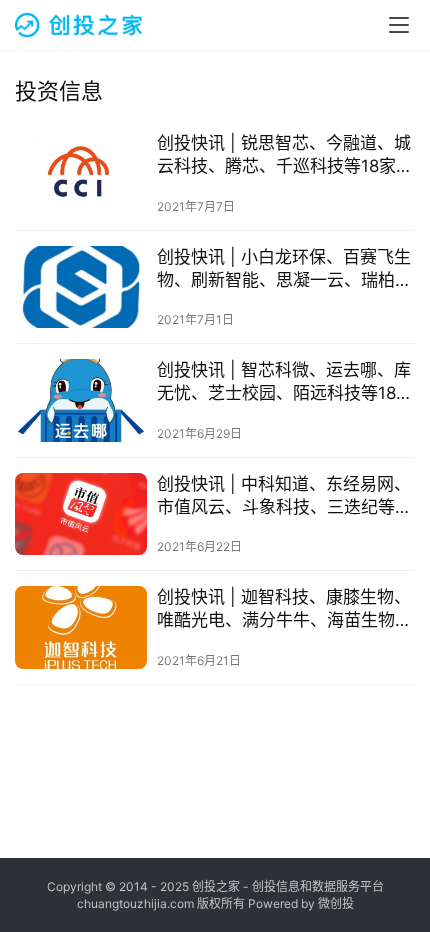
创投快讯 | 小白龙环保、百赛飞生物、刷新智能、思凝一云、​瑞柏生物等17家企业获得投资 (284, 269)
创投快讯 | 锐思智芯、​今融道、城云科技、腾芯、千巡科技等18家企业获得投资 (285, 155)
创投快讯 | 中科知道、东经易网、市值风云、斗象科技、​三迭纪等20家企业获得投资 (284, 496)
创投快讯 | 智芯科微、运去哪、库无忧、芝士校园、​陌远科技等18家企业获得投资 (285, 382)
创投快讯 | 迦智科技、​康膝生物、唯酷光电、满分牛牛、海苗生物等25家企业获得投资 (284, 609)
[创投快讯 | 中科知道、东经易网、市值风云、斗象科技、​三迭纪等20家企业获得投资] (81, 514)
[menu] (399, 25)
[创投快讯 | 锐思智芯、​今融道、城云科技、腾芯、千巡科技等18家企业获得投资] (81, 173)
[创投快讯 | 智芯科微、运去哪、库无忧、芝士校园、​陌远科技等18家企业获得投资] (81, 400)
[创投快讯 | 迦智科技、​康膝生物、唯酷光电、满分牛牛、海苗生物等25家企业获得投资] (81, 627)
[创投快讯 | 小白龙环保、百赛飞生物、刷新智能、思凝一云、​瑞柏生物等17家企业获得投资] (81, 287)
